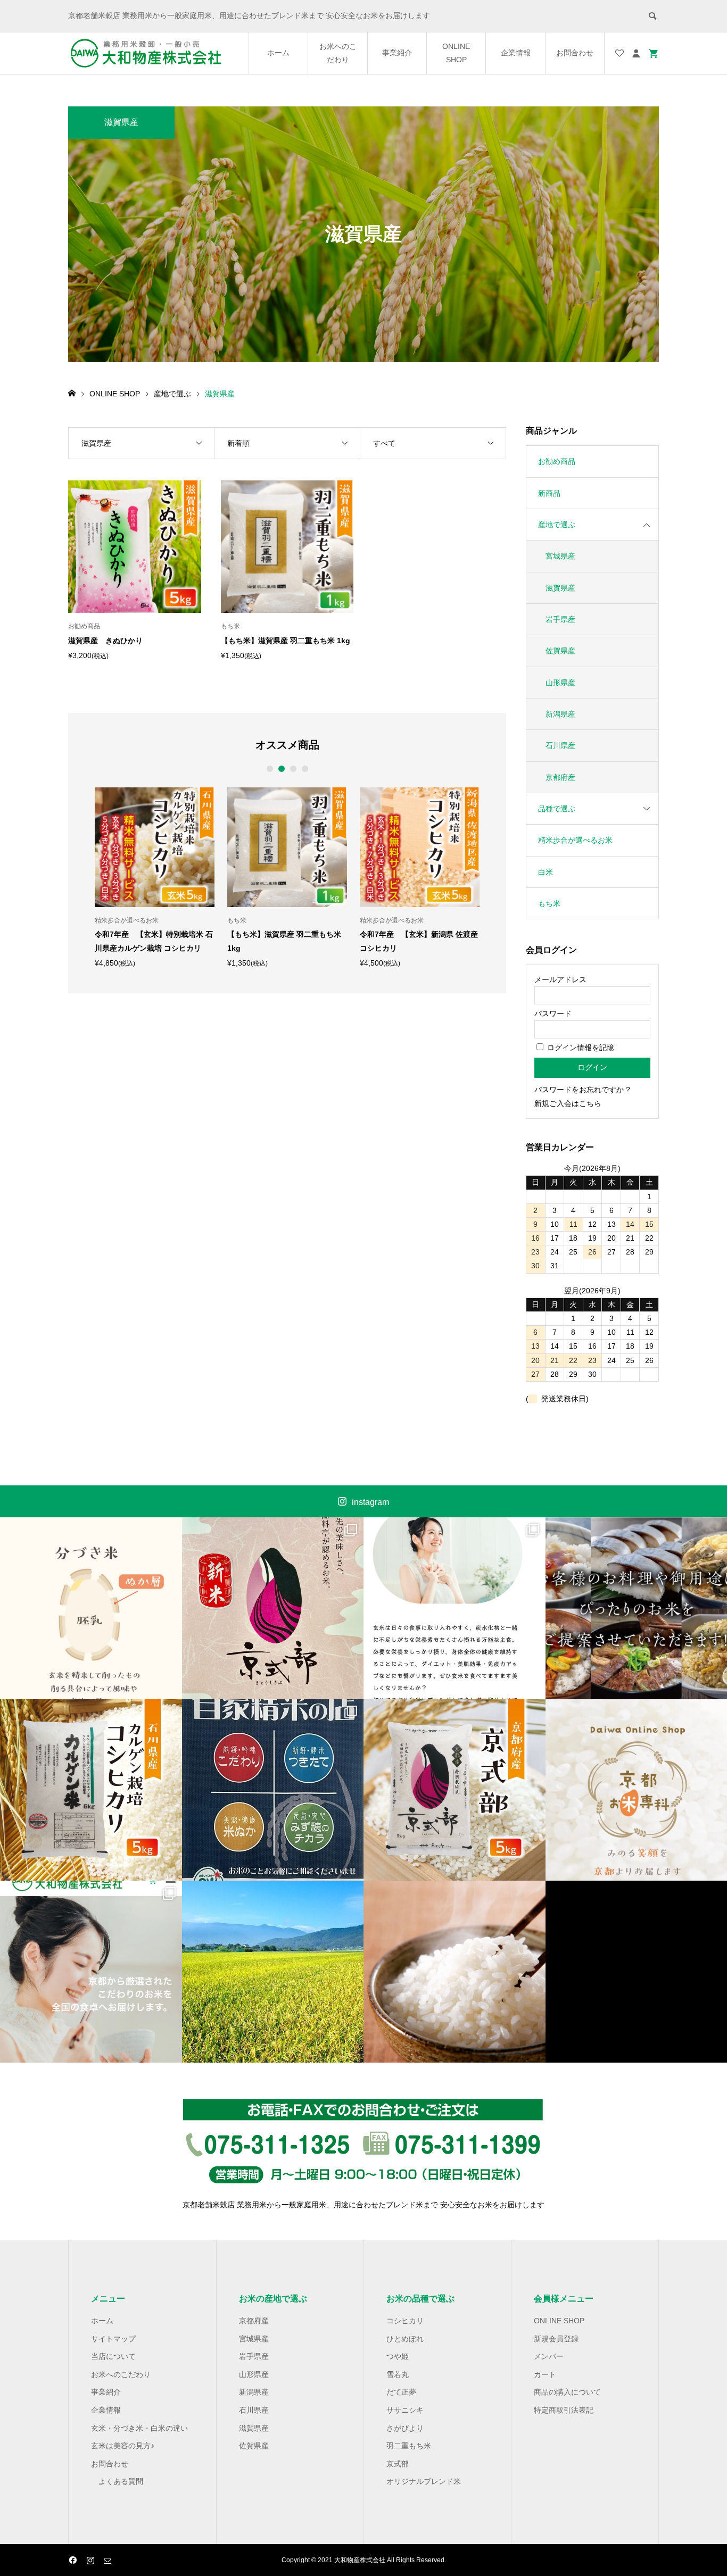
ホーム (278, 53)
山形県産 (560, 683)
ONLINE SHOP (456, 53)
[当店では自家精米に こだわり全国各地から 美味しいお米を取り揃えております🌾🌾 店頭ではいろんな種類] (273, 1790)
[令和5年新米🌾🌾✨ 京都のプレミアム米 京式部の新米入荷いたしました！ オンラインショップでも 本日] (273, 1608)
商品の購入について (567, 2392)
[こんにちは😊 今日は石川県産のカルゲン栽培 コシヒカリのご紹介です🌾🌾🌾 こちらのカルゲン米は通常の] (91, 1790)
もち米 (549, 903)
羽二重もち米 (409, 2446)
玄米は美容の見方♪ (123, 2446)
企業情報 (516, 53)
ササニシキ (405, 2410)
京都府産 (560, 777)
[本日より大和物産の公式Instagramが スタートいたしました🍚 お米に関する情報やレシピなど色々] (455, 1972)
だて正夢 (401, 2392)
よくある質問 (121, 2481)
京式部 (398, 2464)
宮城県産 (560, 556)
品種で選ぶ (557, 809)
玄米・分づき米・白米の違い (139, 2428)
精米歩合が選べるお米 (575, 840)
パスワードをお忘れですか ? (582, 1090)
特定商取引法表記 (564, 2410)
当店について (113, 2356)
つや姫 (398, 2356)
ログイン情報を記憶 (580, 1048)
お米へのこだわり (338, 53)
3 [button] (293, 769)
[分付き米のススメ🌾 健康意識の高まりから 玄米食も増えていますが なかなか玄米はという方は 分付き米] (91, 1608)
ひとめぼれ (405, 2339)
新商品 (549, 493)
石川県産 (560, 745)
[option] (155, 877)
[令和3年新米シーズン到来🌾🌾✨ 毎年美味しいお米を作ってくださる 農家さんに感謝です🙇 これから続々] (273, 1972)
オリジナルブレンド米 (424, 2481)
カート (545, 2374)
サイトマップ (113, 2339)
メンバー (549, 2356)
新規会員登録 (556, 2339)
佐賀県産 (560, 651)
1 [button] (270, 769)
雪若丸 (398, 2374)
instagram (370, 1502)
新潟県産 (560, 714)
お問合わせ (575, 53)
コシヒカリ (405, 2321)
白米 (546, 872)
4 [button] (305, 769)
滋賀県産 (560, 588)
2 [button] (281, 769)
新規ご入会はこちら (568, 1103)
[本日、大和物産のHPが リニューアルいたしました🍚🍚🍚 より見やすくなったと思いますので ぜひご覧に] (91, 1972)
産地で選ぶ (557, 525)
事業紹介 (397, 53)
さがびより (405, 2428)
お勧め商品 (557, 461)
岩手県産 (560, 619)
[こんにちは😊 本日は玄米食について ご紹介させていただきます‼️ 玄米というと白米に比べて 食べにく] (455, 1608)
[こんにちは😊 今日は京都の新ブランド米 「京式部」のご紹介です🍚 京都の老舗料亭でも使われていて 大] (455, 1790)
